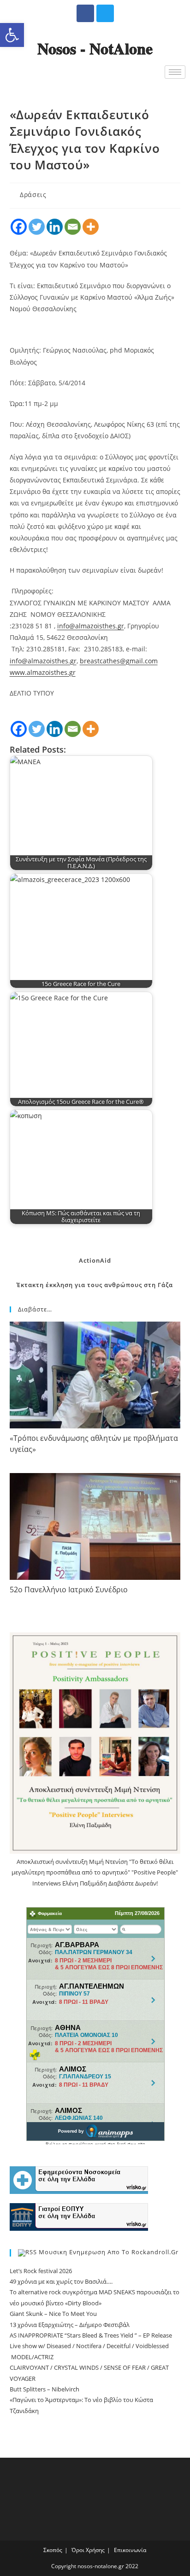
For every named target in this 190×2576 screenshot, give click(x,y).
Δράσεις (33, 194)
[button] (12, 35)
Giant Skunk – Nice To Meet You (53, 2314)
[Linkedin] (55, 227)
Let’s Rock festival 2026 (41, 2271)
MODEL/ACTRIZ (32, 2357)
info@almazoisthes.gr (91, 626)
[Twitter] (105, 13)
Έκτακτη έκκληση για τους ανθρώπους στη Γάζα (95, 1285)
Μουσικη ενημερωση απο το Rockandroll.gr (109, 2252)
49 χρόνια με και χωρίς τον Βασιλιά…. (61, 2281)
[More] (91, 227)
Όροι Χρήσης (88, 2550)
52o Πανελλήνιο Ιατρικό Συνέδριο (69, 1590)
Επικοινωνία (130, 2550)
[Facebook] (85, 13)
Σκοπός (53, 2550)
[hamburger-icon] (175, 72)
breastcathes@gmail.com (119, 661)
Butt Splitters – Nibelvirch (45, 2389)
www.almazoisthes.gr (43, 672)
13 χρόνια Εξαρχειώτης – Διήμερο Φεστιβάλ (70, 2325)
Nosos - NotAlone (95, 48)
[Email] (73, 227)
